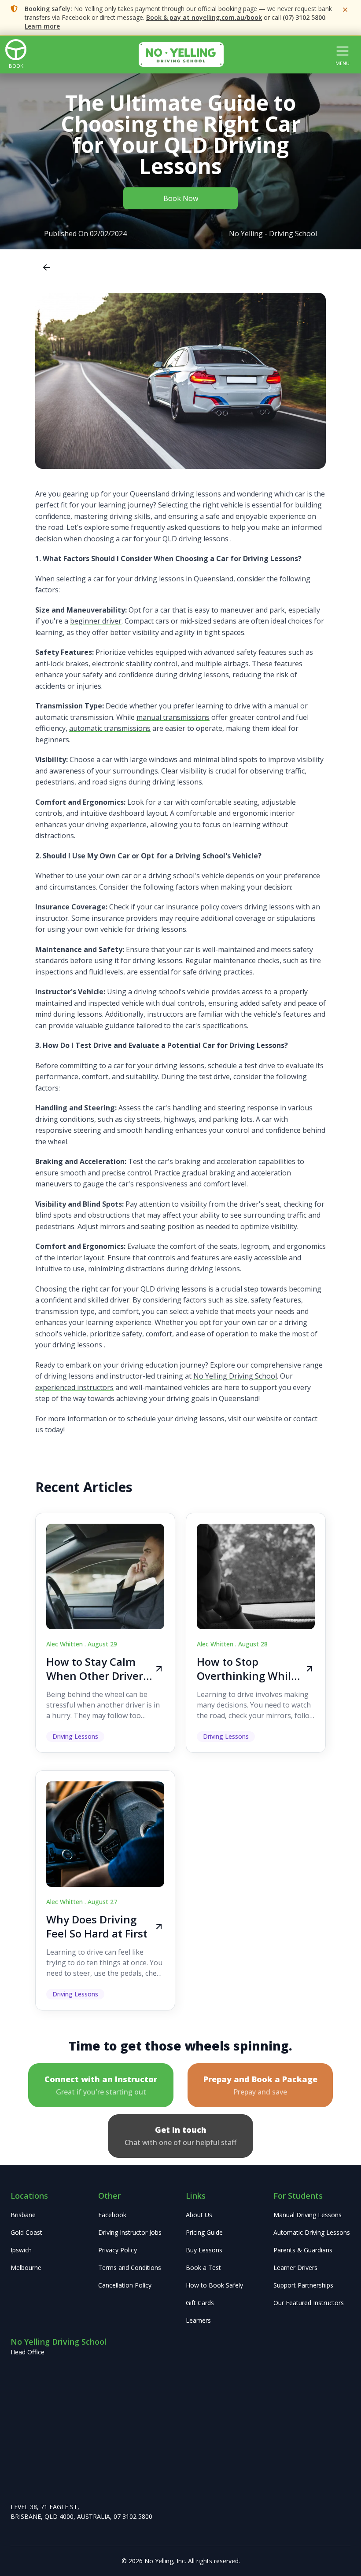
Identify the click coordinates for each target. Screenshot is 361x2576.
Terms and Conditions (130, 2268)
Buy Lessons (204, 2250)
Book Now (181, 198)
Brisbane (23, 2215)
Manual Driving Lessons (308, 2215)
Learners (198, 2320)
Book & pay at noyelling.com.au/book (204, 17)
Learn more (42, 26)
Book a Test (203, 2268)
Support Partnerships (303, 2285)
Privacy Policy (118, 2250)
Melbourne (26, 2268)
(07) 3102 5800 (304, 17)
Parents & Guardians (303, 2250)
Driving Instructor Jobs (130, 2232)
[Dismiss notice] (345, 10)
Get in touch (180, 2136)
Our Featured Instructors (309, 2303)
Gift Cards (200, 2303)
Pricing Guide (204, 2232)
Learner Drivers (295, 2268)
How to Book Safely (214, 2285)
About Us (199, 2215)
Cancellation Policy (125, 2285)
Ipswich (21, 2250)
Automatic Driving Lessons (312, 2232)
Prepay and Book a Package (260, 2085)
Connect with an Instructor (101, 2085)
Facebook (112, 2215)
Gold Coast (26, 2232)
